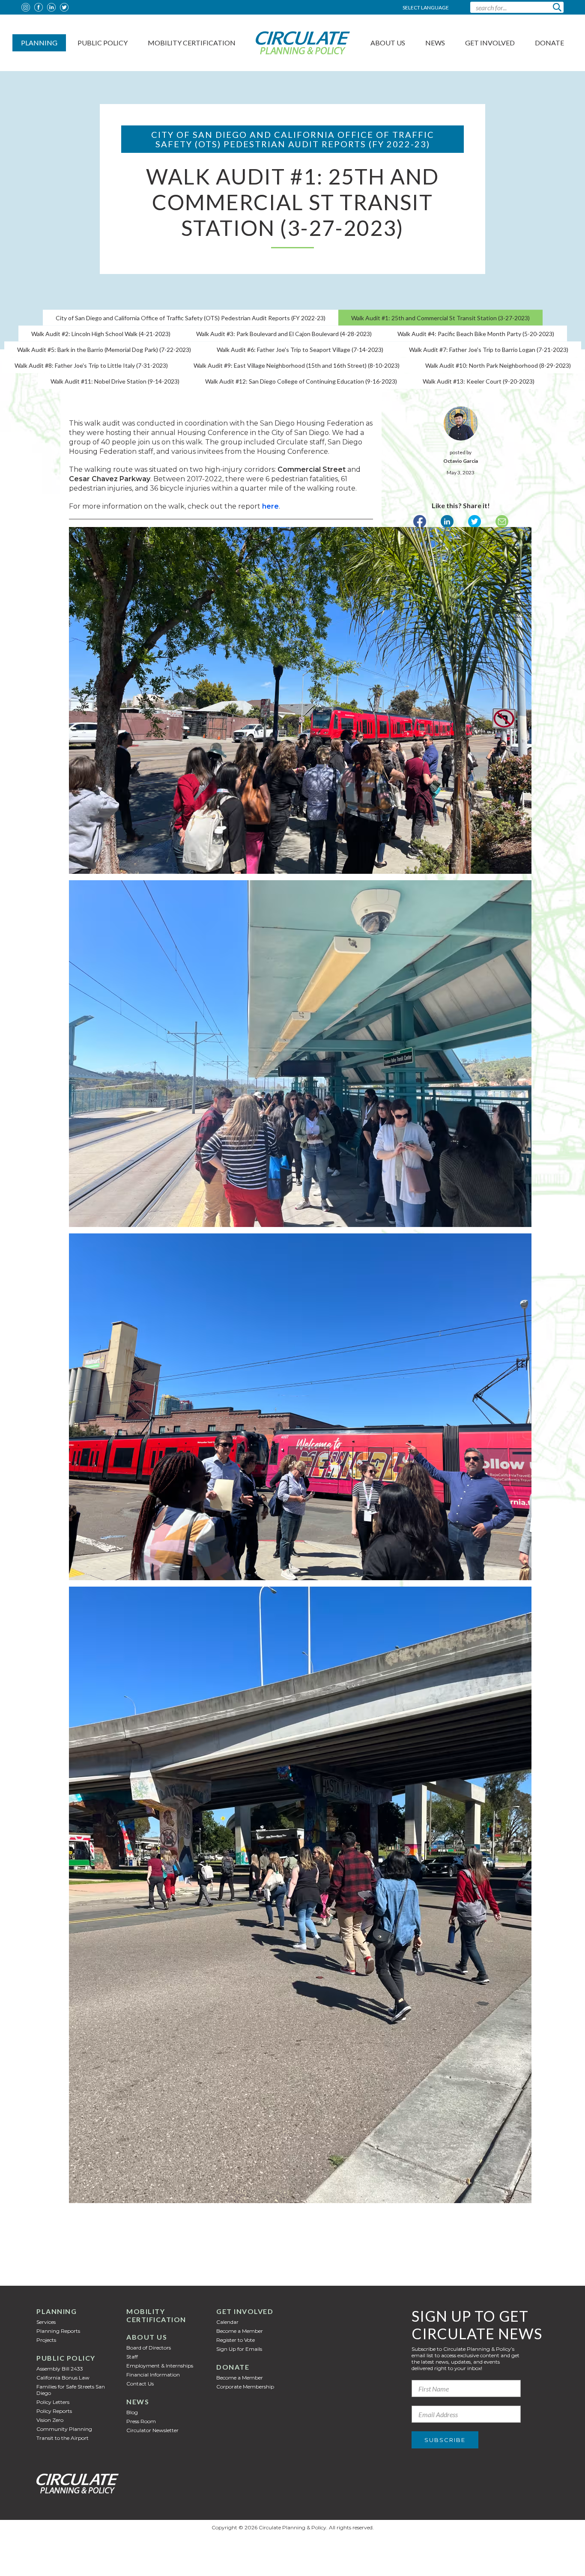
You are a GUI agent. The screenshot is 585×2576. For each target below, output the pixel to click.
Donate (549, 43)
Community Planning (64, 2429)
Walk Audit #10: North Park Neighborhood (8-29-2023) (498, 365)
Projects (46, 2340)
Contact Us (140, 2384)
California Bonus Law (63, 2378)
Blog (132, 2412)
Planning (39, 43)
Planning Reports (58, 2331)
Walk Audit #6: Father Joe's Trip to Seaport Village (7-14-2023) (300, 350)
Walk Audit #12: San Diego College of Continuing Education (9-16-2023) (301, 381)
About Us (388, 43)
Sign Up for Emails (239, 2349)
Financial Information (153, 2375)
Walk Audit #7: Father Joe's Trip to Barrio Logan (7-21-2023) (489, 350)
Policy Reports (54, 2411)
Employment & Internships (160, 2366)
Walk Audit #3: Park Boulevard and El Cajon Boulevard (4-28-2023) (284, 334)
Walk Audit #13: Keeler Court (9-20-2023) (479, 381)
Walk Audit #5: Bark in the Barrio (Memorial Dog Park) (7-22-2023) (104, 350)
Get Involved (490, 43)
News (435, 43)
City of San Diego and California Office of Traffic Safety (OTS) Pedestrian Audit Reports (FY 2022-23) (191, 318)
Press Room (141, 2421)
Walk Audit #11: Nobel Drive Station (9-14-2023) (115, 381)
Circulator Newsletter (152, 2430)
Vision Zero (50, 2420)
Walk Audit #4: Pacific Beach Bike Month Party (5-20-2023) (476, 334)
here (270, 506)
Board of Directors (149, 2348)
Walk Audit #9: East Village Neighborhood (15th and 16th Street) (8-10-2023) (297, 365)
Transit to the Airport (63, 2438)
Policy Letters (53, 2402)
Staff (132, 2357)
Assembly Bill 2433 (60, 2369)
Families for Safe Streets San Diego (71, 2390)
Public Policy (103, 43)
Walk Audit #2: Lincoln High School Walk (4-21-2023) (101, 334)
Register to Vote (236, 2340)
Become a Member (240, 2331)
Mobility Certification (192, 43)
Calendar (227, 2322)
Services (46, 2322)
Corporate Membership (245, 2387)
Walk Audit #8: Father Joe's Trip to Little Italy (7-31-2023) (91, 365)
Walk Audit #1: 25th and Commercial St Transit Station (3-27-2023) (440, 318)
